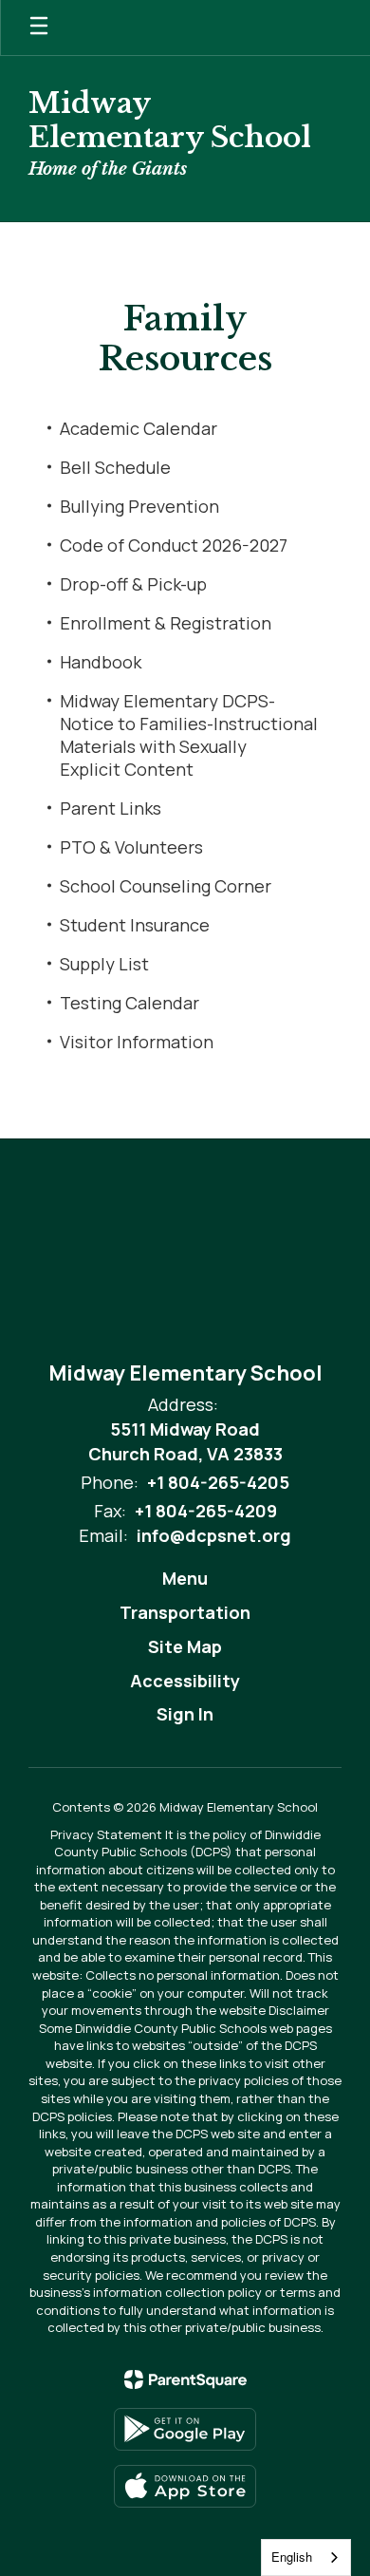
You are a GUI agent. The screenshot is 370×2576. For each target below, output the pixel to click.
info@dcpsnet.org (214, 1535)
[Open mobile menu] (39, 28)
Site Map (185, 1646)
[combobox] (306, 2557)
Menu (185, 1578)
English (292, 2557)
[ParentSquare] (185, 2379)
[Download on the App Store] (185, 2486)
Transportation (185, 1612)
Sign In (185, 1714)
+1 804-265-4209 (206, 1511)
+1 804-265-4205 (218, 1482)
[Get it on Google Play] (185, 2429)
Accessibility (185, 1681)
